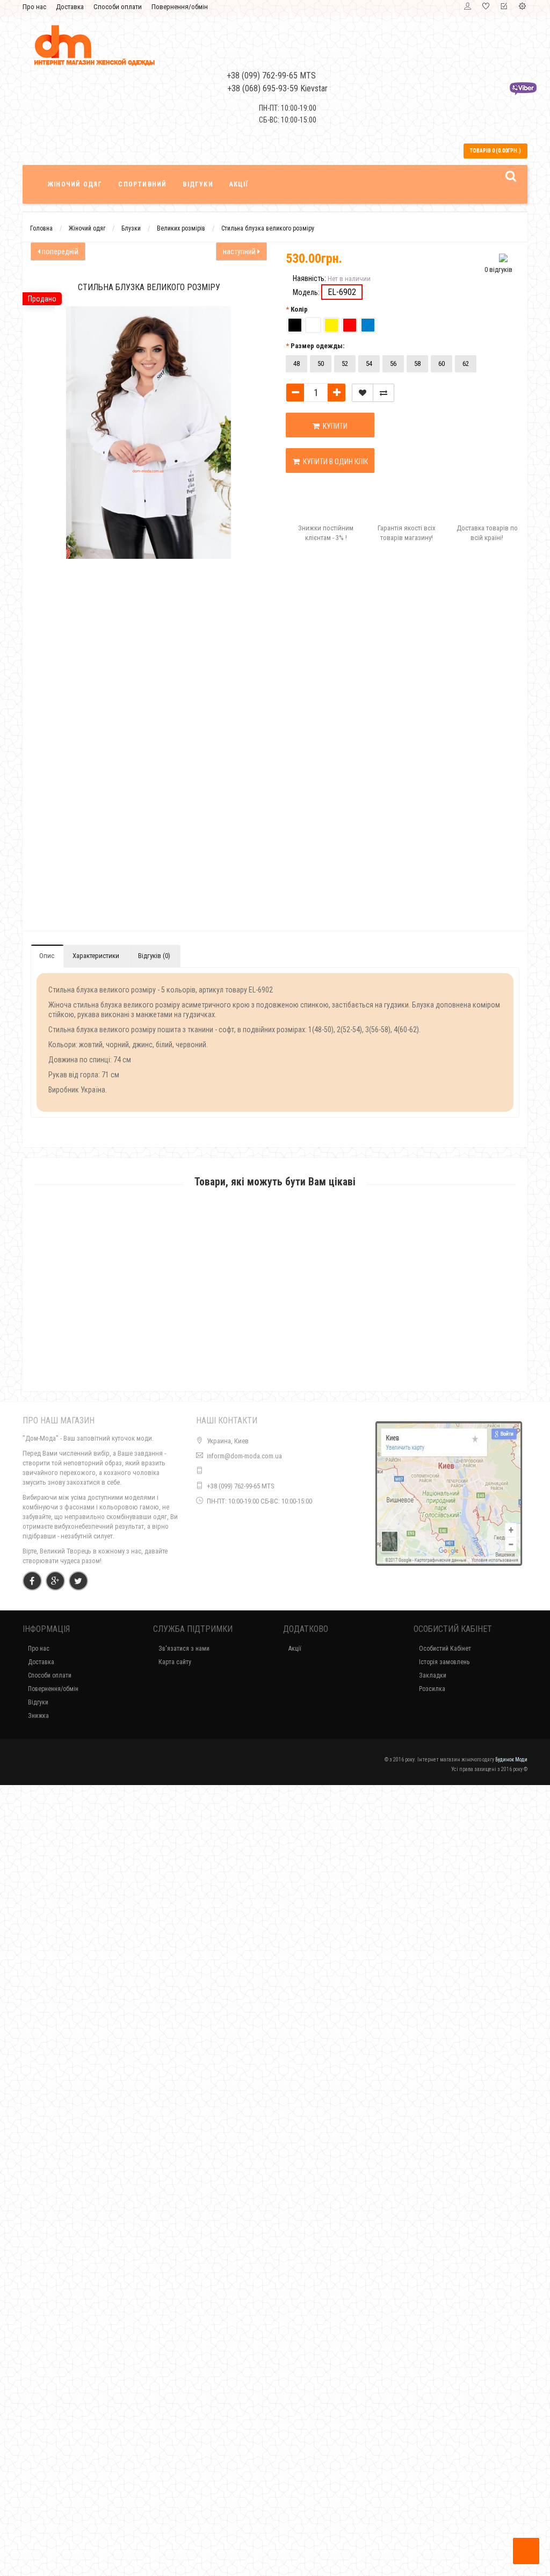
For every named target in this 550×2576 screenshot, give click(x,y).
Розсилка (432, 1689)
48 (296, 364)
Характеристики (96, 956)
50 (321, 364)
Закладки (433, 1675)
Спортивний (142, 184)
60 (442, 364)
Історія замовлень (444, 1662)
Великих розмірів (181, 228)
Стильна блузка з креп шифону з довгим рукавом (275, 1924)
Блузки (131, 228)
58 (417, 364)
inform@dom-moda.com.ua (244, 1456)
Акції (239, 184)
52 (345, 364)
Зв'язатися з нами (184, 1649)
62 (466, 364)
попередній (59, 251)
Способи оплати (118, 7)
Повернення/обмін (180, 7)
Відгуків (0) (154, 956)
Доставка (70, 7)
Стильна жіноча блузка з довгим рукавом (275, 1776)
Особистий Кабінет (445, 1649)
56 (393, 364)
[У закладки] (363, 393)
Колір (299, 309)
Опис (47, 956)
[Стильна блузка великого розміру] (63, 599)
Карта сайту (175, 1662)
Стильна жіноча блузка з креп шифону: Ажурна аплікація (275, 2528)
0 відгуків (498, 269)
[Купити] (250, 1319)
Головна (41, 228)
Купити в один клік (334, 462)
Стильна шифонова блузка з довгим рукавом (275, 2367)
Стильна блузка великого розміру (268, 228)
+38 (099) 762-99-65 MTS (241, 1486)
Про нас (34, 7)
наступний (240, 251)
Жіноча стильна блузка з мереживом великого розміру (275, 2072)
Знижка (38, 1716)
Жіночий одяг (75, 184)
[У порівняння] (383, 393)
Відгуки (198, 184)
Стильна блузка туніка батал (275, 1333)
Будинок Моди (511, 1760)
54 (369, 364)
